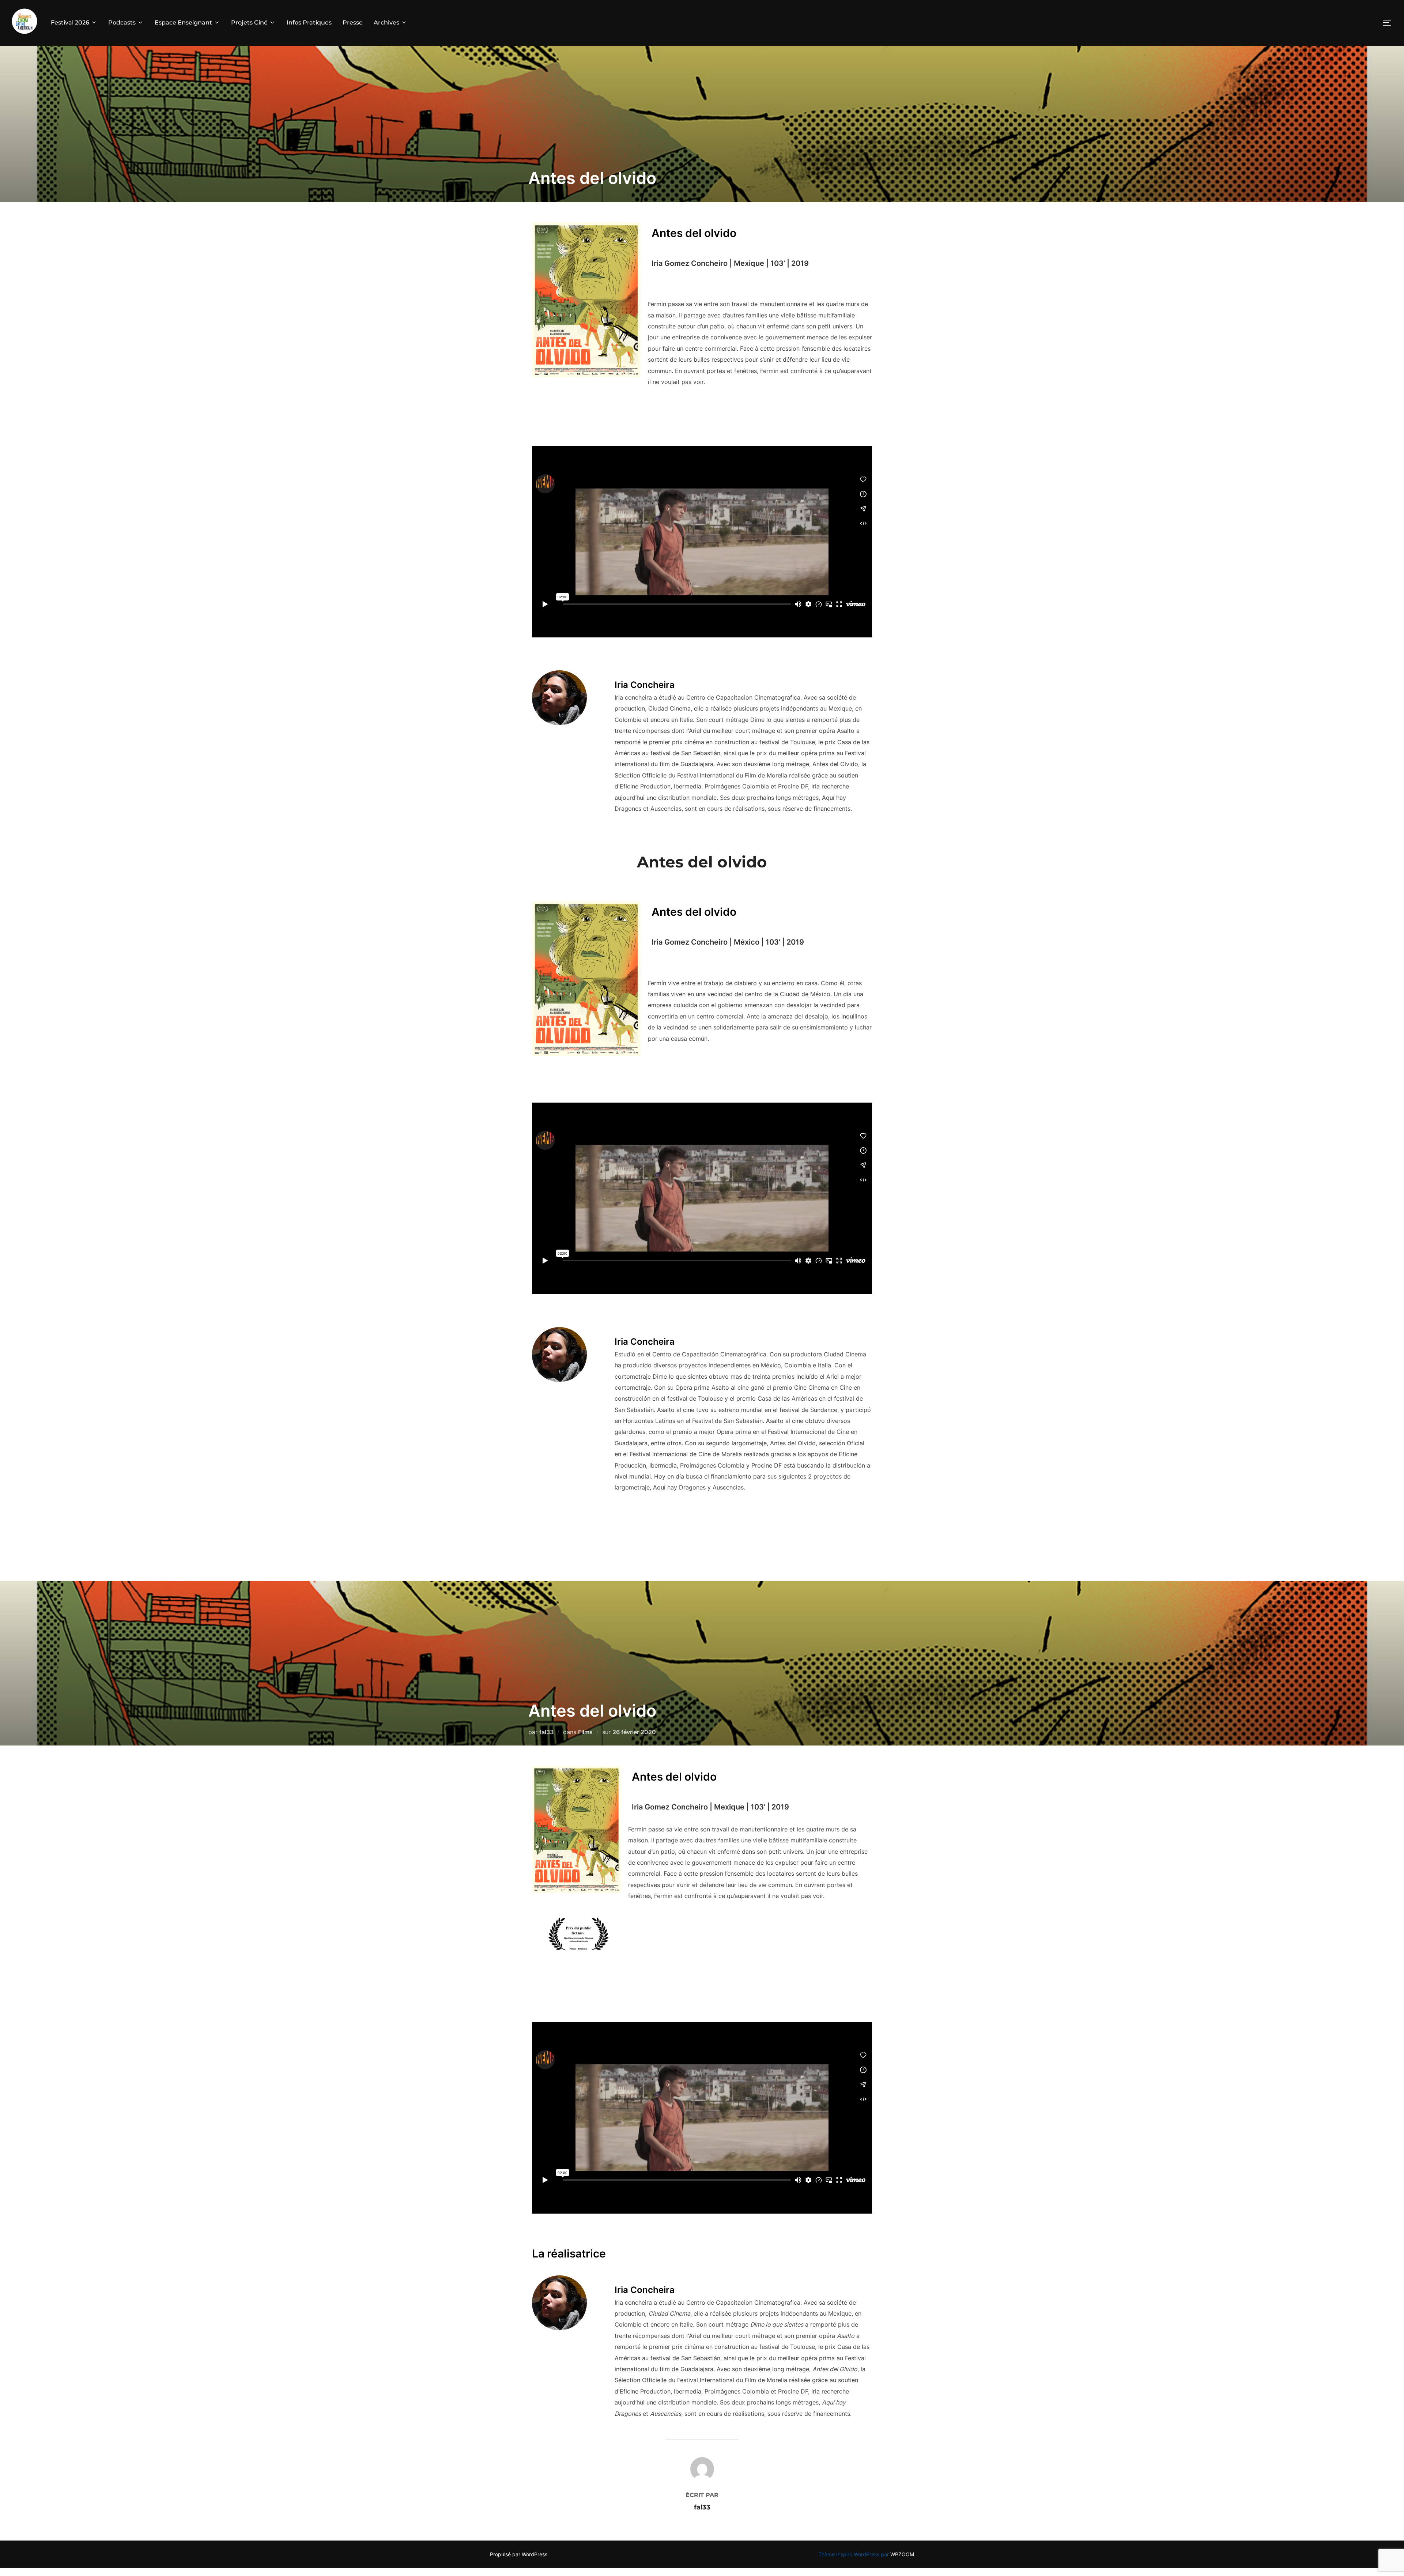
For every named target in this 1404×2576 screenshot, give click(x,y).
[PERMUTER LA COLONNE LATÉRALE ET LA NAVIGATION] (1389, 23)
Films (585, 1732)
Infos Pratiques (309, 22)
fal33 (546, 1732)
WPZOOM (902, 2554)
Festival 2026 (70, 22)
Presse (353, 22)
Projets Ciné (249, 22)
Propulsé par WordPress (519, 2554)
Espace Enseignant (183, 22)
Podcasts (122, 22)
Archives (386, 22)
